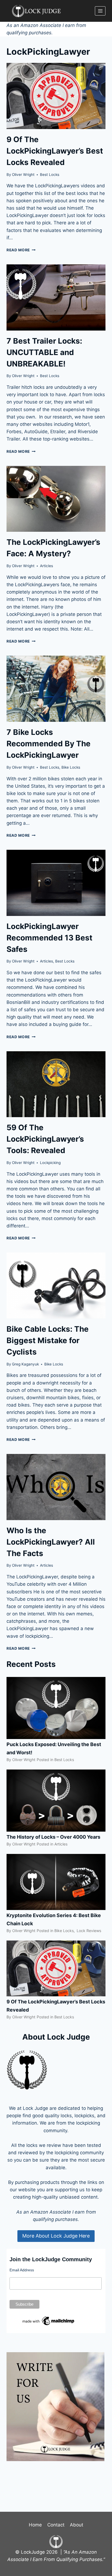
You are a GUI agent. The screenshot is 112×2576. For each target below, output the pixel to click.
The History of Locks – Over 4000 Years (53, 1837)
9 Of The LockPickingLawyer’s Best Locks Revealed (55, 151)
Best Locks (50, 175)
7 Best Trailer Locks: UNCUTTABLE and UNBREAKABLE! (44, 352)
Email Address (22, 2270)
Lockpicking (50, 1163)
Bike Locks (71, 767)
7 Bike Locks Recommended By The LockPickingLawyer (49, 744)
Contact (56, 2525)
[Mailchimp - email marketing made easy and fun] (49, 2321)
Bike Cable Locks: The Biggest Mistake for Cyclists (48, 1340)
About (77, 2525)
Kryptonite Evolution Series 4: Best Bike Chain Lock (54, 1919)
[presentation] (56, 96)
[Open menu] (100, 11)
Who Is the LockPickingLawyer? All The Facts (51, 1542)
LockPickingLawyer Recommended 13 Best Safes (49, 938)
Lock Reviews (89, 1931)
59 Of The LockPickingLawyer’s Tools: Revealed (45, 1139)
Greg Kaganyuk (25, 1364)
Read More (21, 250)
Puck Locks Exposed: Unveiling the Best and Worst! (54, 1748)
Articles (46, 566)
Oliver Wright (23, 175)
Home (35, 2525)
